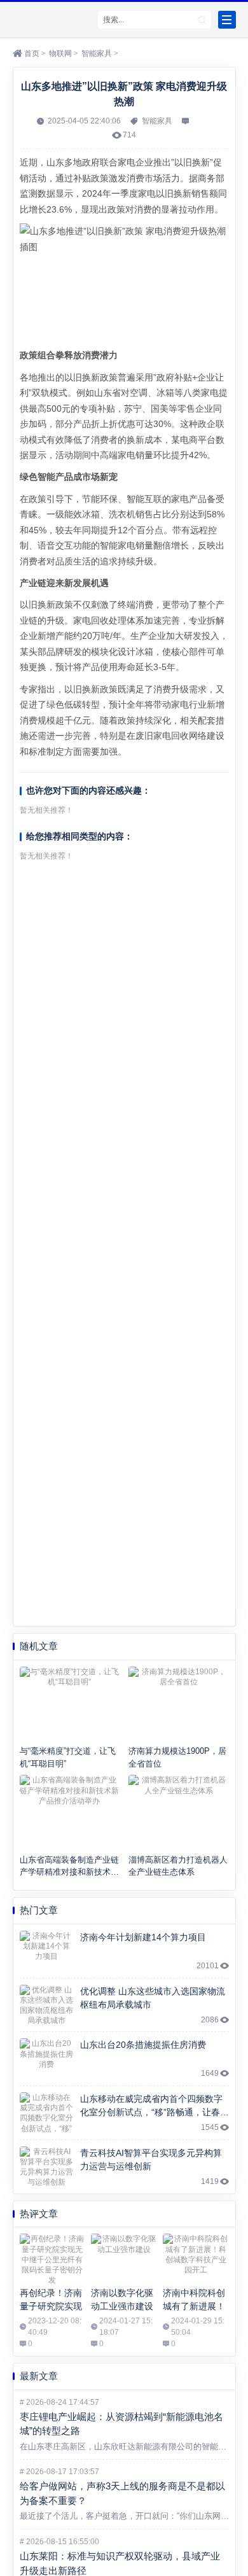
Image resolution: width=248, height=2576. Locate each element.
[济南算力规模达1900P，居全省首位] (179, 1704)
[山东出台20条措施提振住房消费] (47, 2059)
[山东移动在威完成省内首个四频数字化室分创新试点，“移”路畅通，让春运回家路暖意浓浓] (47, 2113)
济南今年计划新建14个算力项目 (143, 1937)
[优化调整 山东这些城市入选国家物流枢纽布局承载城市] (47, 2005)
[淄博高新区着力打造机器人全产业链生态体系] (179, 1812)
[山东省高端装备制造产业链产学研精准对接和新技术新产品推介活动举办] (70, 1812)
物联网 (60, 53)
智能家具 (97, 53)
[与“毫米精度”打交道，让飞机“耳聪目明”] (70, 1704)
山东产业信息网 (52, 20)
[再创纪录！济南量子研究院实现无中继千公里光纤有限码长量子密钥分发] (52, 2258)
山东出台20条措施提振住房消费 (143, 2045)
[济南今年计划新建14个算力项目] (47, 1951)
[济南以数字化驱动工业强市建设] (124, 2258)
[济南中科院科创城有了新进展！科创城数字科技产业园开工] (196, 2258)
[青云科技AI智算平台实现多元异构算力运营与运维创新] (47, 2167)
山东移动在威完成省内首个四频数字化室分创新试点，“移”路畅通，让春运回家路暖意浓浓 (155, 2112)
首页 (32, 53)
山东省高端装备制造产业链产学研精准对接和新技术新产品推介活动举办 (69, 1872)
